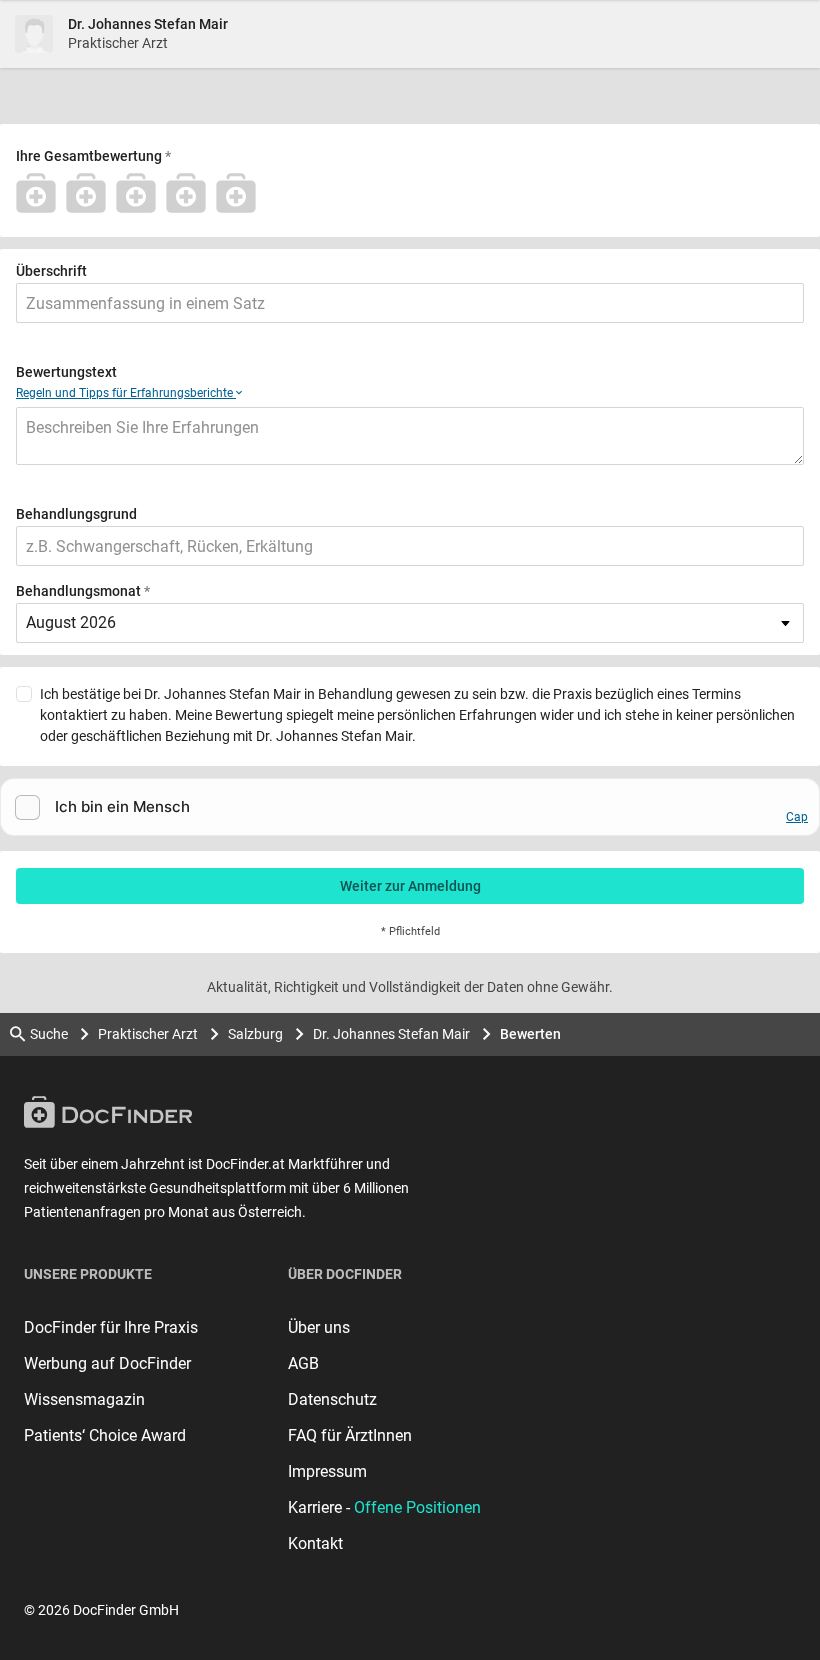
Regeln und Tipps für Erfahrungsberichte (126, 393)
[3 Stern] (141, 193)
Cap (797, 817)
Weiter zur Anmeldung (410, 886)
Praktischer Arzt (148, 1034)
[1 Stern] (41, 193)
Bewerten (530, 1034)
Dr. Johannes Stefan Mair (391, 1034)
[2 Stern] (91, 193)
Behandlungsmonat (78, 591)
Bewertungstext (66, 372)
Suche (49, 1034)
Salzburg (255, 1034)
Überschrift (51, 271)
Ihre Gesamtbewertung (89, 156)
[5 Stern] (241, 193)
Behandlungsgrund (76, 514)
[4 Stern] (191, 193)
